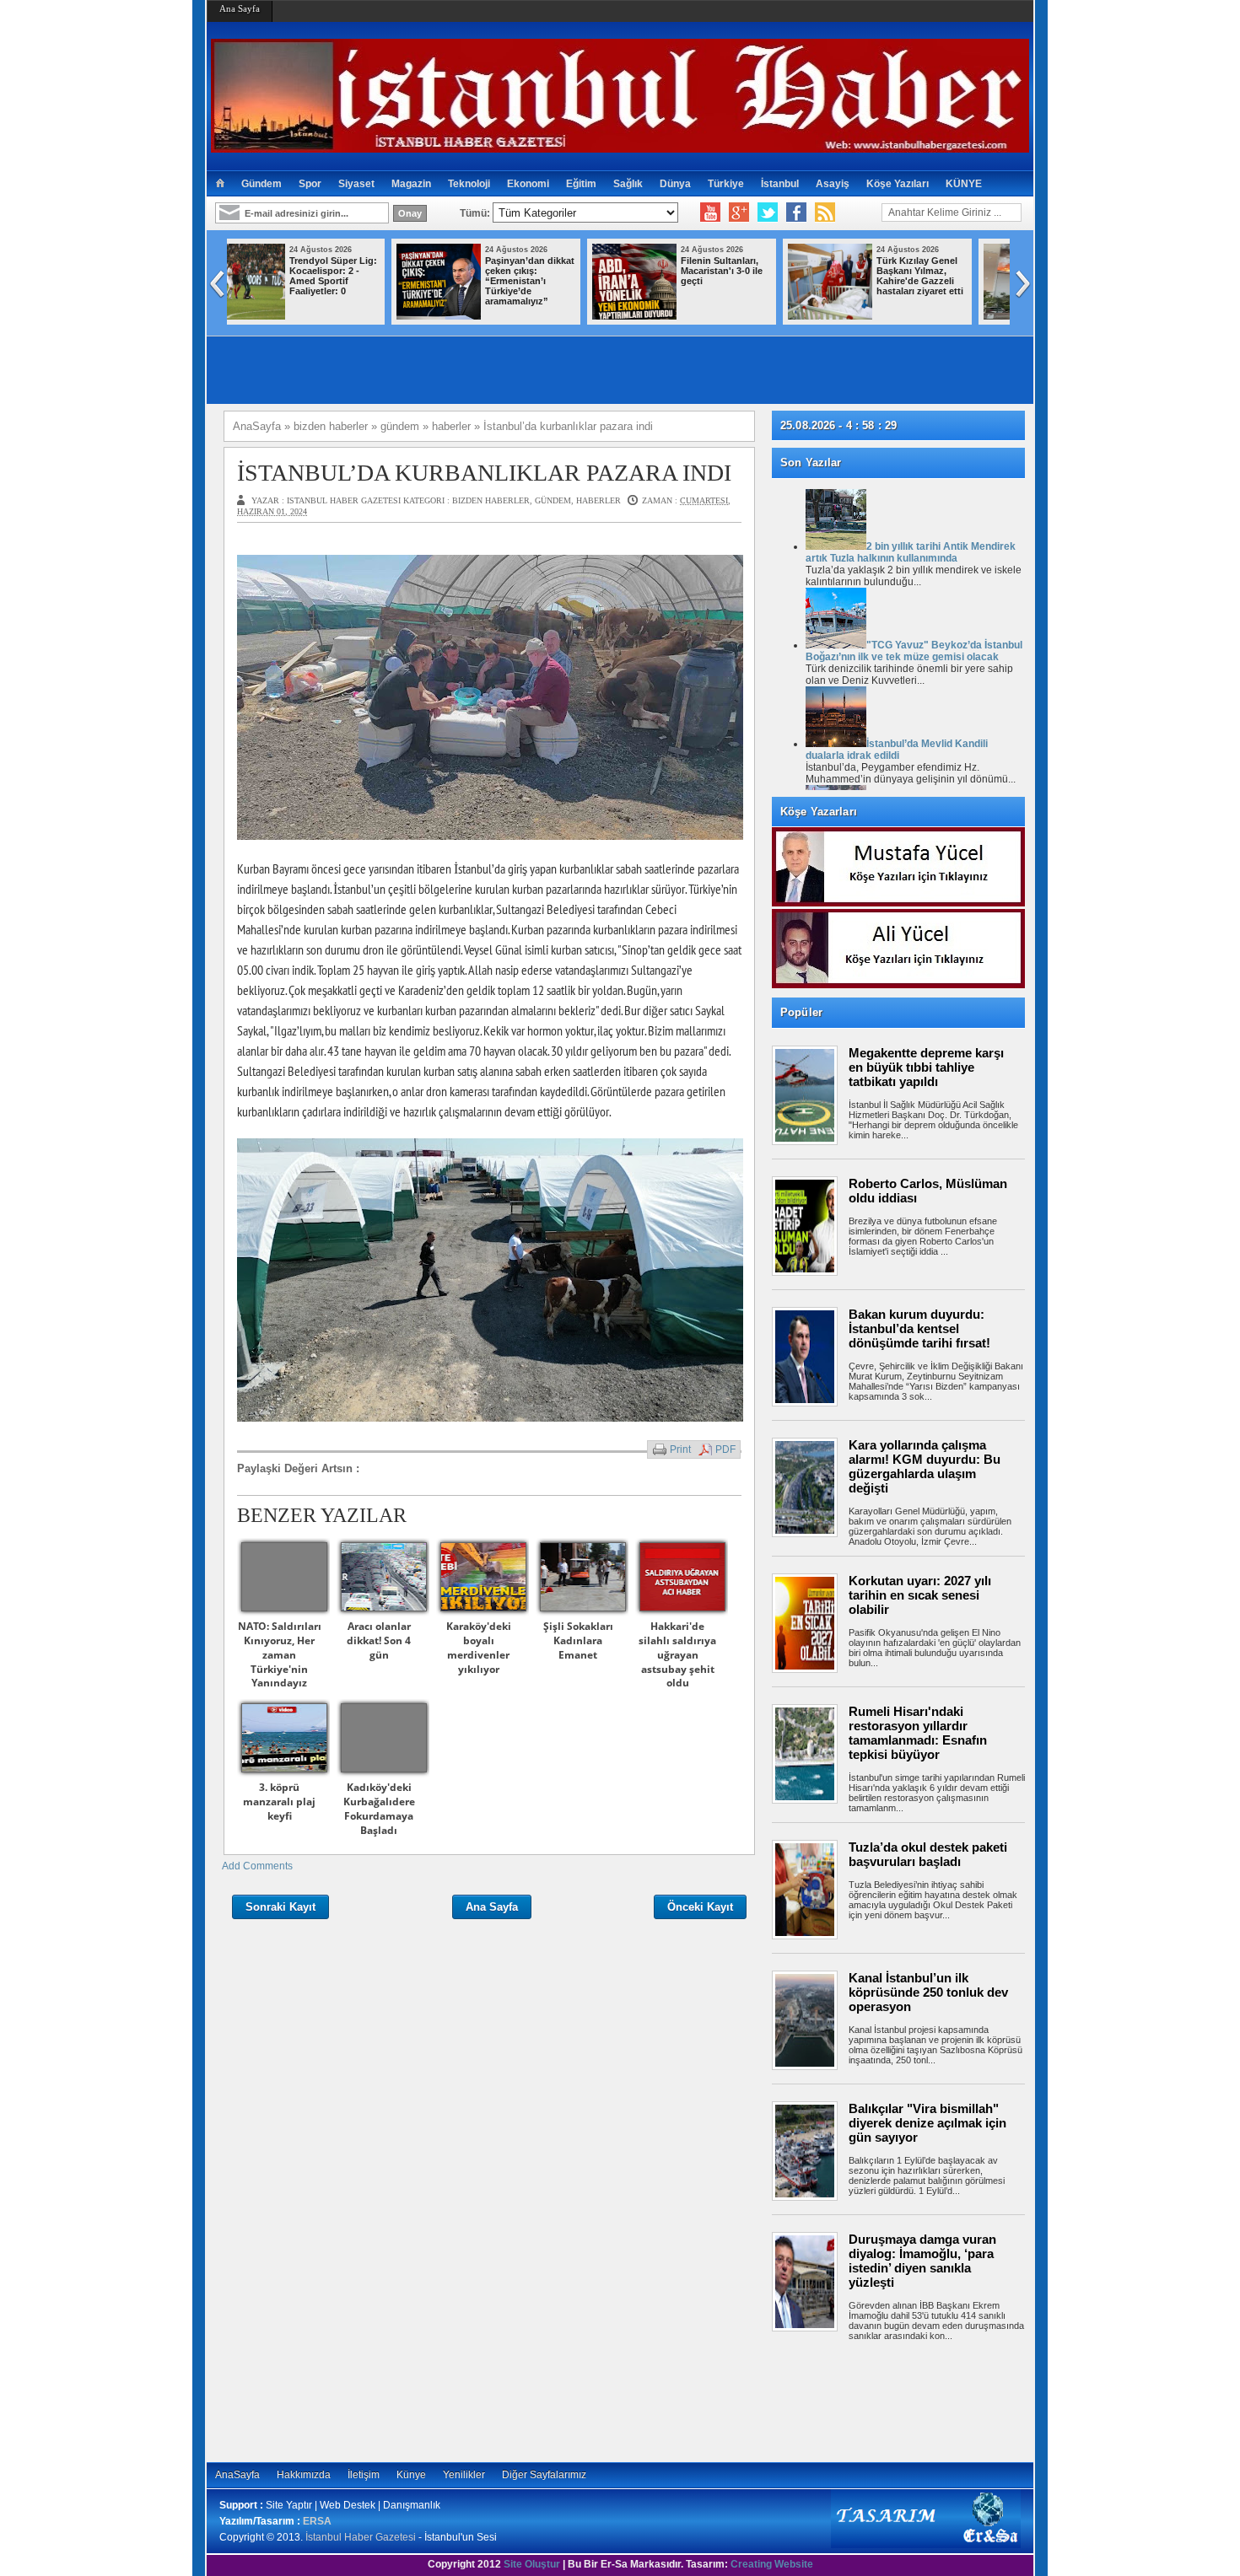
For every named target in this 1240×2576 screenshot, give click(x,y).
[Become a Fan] (796, 212)
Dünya (675, 184)
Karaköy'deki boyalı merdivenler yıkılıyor (479, 1647)
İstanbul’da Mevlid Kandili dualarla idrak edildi (897, 750)
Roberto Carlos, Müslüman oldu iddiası (928, 1191)
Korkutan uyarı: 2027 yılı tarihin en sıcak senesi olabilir (920, 1595)
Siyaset (356, 184)
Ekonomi (528, 184)
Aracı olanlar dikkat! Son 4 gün (379, 1640)
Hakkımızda (304, 2475)
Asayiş (833, 184)
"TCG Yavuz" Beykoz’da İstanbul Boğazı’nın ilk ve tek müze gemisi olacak (914, 651)
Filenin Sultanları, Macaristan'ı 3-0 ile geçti (367, 271)
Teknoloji (469, 184)
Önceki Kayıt (700, 1907)
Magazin (411, 184)
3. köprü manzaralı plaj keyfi (279, 1802)
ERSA (317, 2521)
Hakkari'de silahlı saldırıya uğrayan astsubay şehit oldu (677, 1654)
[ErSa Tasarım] (926, 2545)
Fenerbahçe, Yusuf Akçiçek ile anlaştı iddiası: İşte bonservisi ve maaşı (957, 276)
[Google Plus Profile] (739, 212)
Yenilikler (464, 2475)
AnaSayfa (237, 2475)
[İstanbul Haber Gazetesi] (620, 145)
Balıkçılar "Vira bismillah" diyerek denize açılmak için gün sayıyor (927, 2123)
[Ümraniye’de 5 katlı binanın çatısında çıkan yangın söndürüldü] (671, 316)
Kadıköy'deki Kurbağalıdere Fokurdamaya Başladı (379, 1808)
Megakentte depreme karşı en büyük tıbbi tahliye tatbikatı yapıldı (926, 1067)
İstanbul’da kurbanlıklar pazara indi (484, 473)
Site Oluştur (532, 2564)
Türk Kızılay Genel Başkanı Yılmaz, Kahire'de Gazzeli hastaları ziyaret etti (565, 276)
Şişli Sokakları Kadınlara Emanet (578, 1640)
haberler (598, 500)
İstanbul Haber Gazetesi (361, 2537)
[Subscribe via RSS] (825, 212)
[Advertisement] (907, 2399)
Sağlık (628, 184)
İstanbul (780, 184)
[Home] (220, 184)
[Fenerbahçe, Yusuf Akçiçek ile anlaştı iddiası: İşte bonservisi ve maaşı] (866, 316)
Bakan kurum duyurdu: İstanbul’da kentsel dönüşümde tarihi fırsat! (919, 1328)
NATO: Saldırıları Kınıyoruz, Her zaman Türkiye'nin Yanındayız (280, 1654)
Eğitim (581, 184)
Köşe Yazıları (898, 184)
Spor (310, 184)
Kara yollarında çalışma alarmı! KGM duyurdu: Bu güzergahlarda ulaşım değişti (925, 1466)
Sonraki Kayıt (280, 1907)
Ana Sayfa (240, 8)
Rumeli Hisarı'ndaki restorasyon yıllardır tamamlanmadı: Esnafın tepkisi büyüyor (918, 1733)
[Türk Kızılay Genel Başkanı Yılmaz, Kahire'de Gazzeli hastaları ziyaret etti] (475, 316)
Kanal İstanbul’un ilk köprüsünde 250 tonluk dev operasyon (928, 1992)
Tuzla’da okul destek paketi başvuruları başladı (928, 1854)
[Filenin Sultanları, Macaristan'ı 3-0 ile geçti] (279, 316)
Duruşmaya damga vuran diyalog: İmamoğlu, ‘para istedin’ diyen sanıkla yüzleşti (922, 2261)
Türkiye (726, 184)
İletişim (364, 2475)
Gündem (261, 184)
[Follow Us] (768, 212)
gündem (553, 500)
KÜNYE (964, 184)
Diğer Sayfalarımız (544, 2475)
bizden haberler (491, 500)
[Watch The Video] (710, 212)
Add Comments (257, 1866)
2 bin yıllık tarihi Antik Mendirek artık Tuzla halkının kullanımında (911, 552)
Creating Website (772, 2564)
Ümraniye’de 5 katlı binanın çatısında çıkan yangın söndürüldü (759, 276)
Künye (411, 2475)
